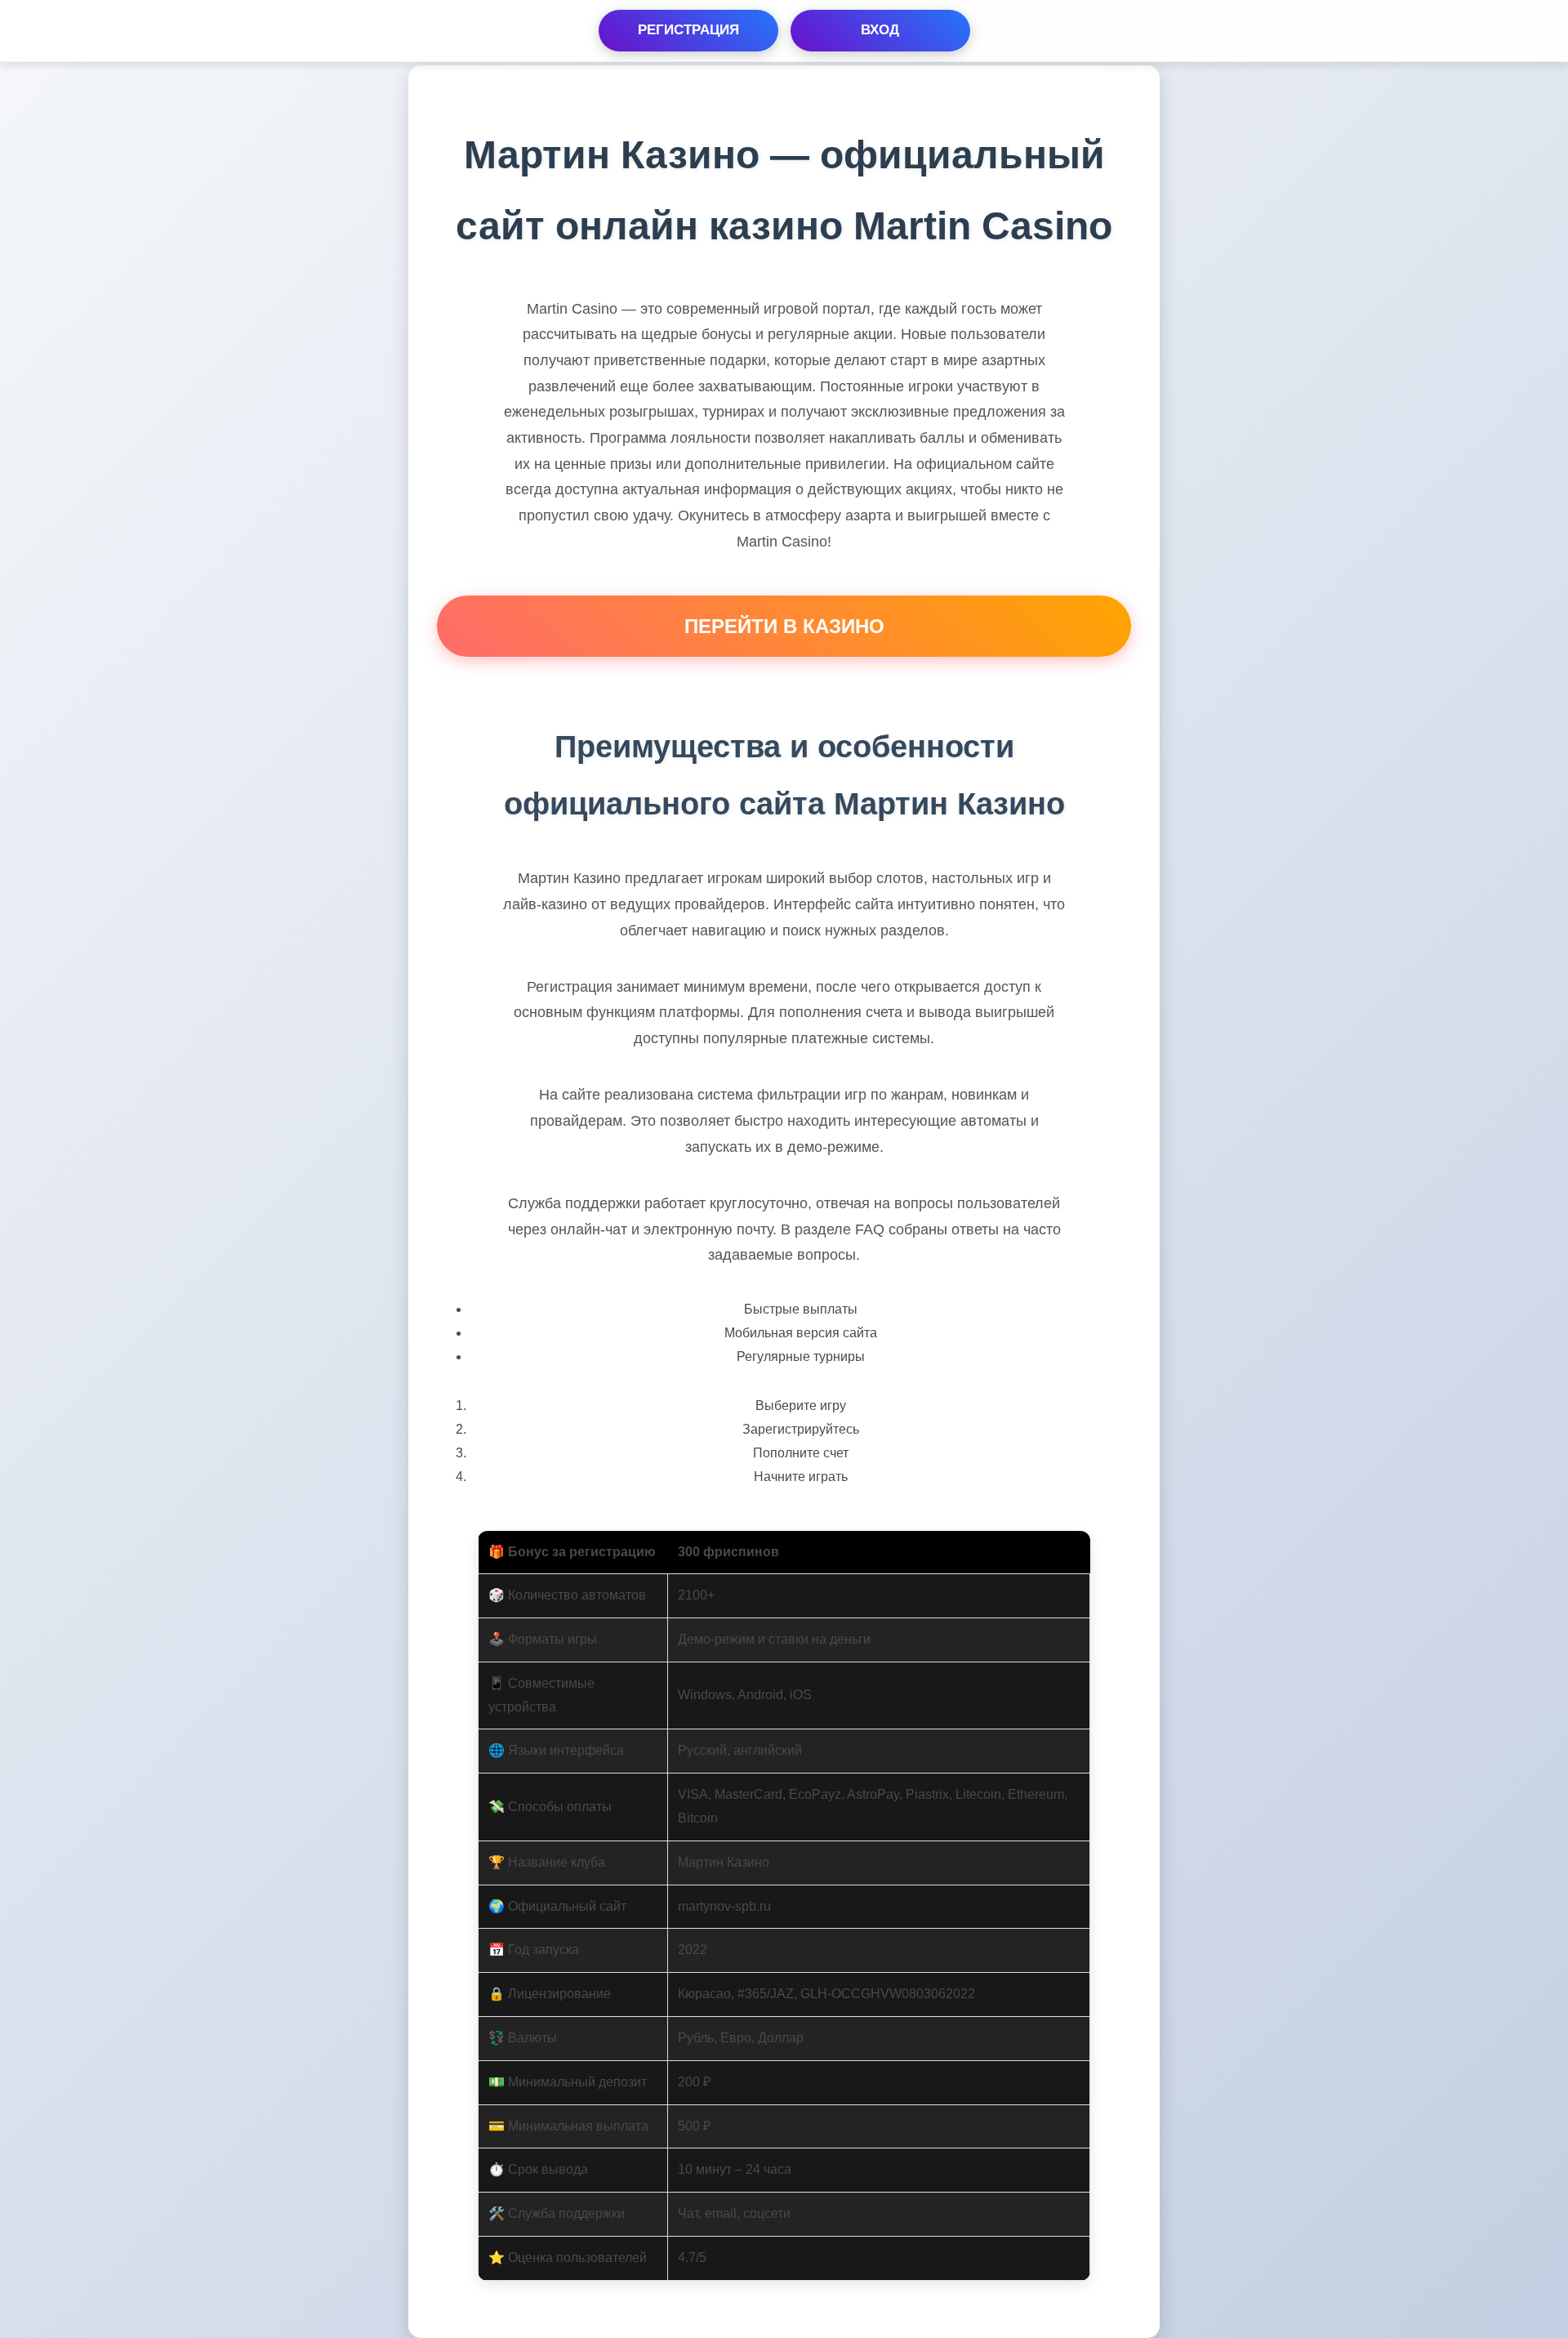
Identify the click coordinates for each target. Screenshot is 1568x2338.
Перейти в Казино (784, 626)
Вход (880, 30)
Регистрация (688, 30)
